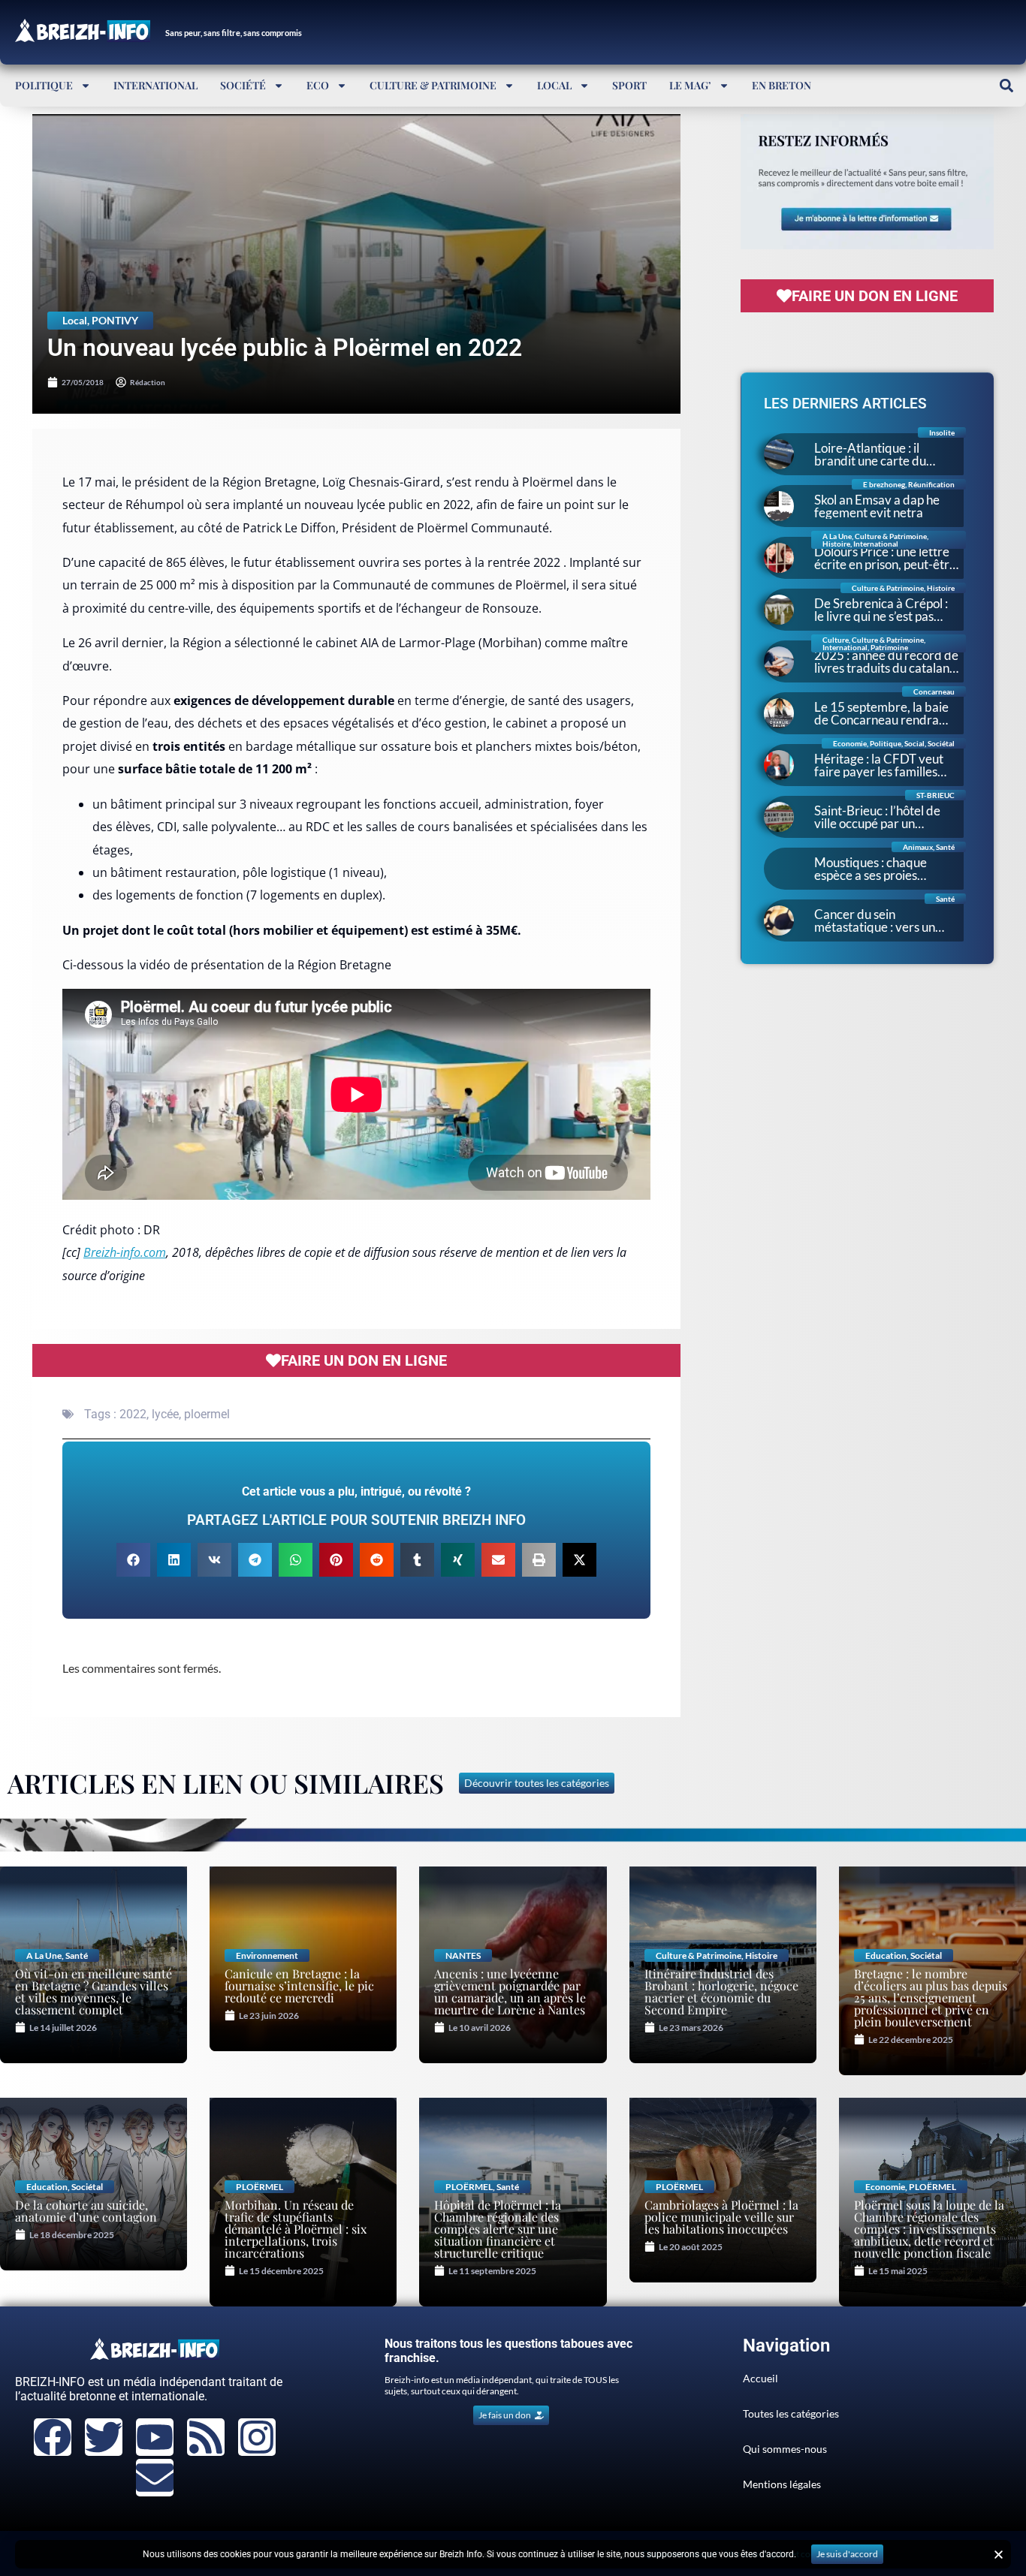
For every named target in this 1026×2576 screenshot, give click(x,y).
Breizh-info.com (125, 1252)
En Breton (782, 85)
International (155, 85)
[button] (1006, 85)
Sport (629, 85)
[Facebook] (53, 2437)
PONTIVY (115, 320)
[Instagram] (257, 2437)
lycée (165, 1414)
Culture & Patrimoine (433, 85)
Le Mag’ (690, 85)
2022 (133, 1414)
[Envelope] (155, 2478)
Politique (44, 85)
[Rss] (206, 2437)
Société (243, 85)
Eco (318, 85)
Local (554, 85)
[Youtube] (155, 2437)
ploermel (207, 1414)
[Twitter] (104, 2437)
